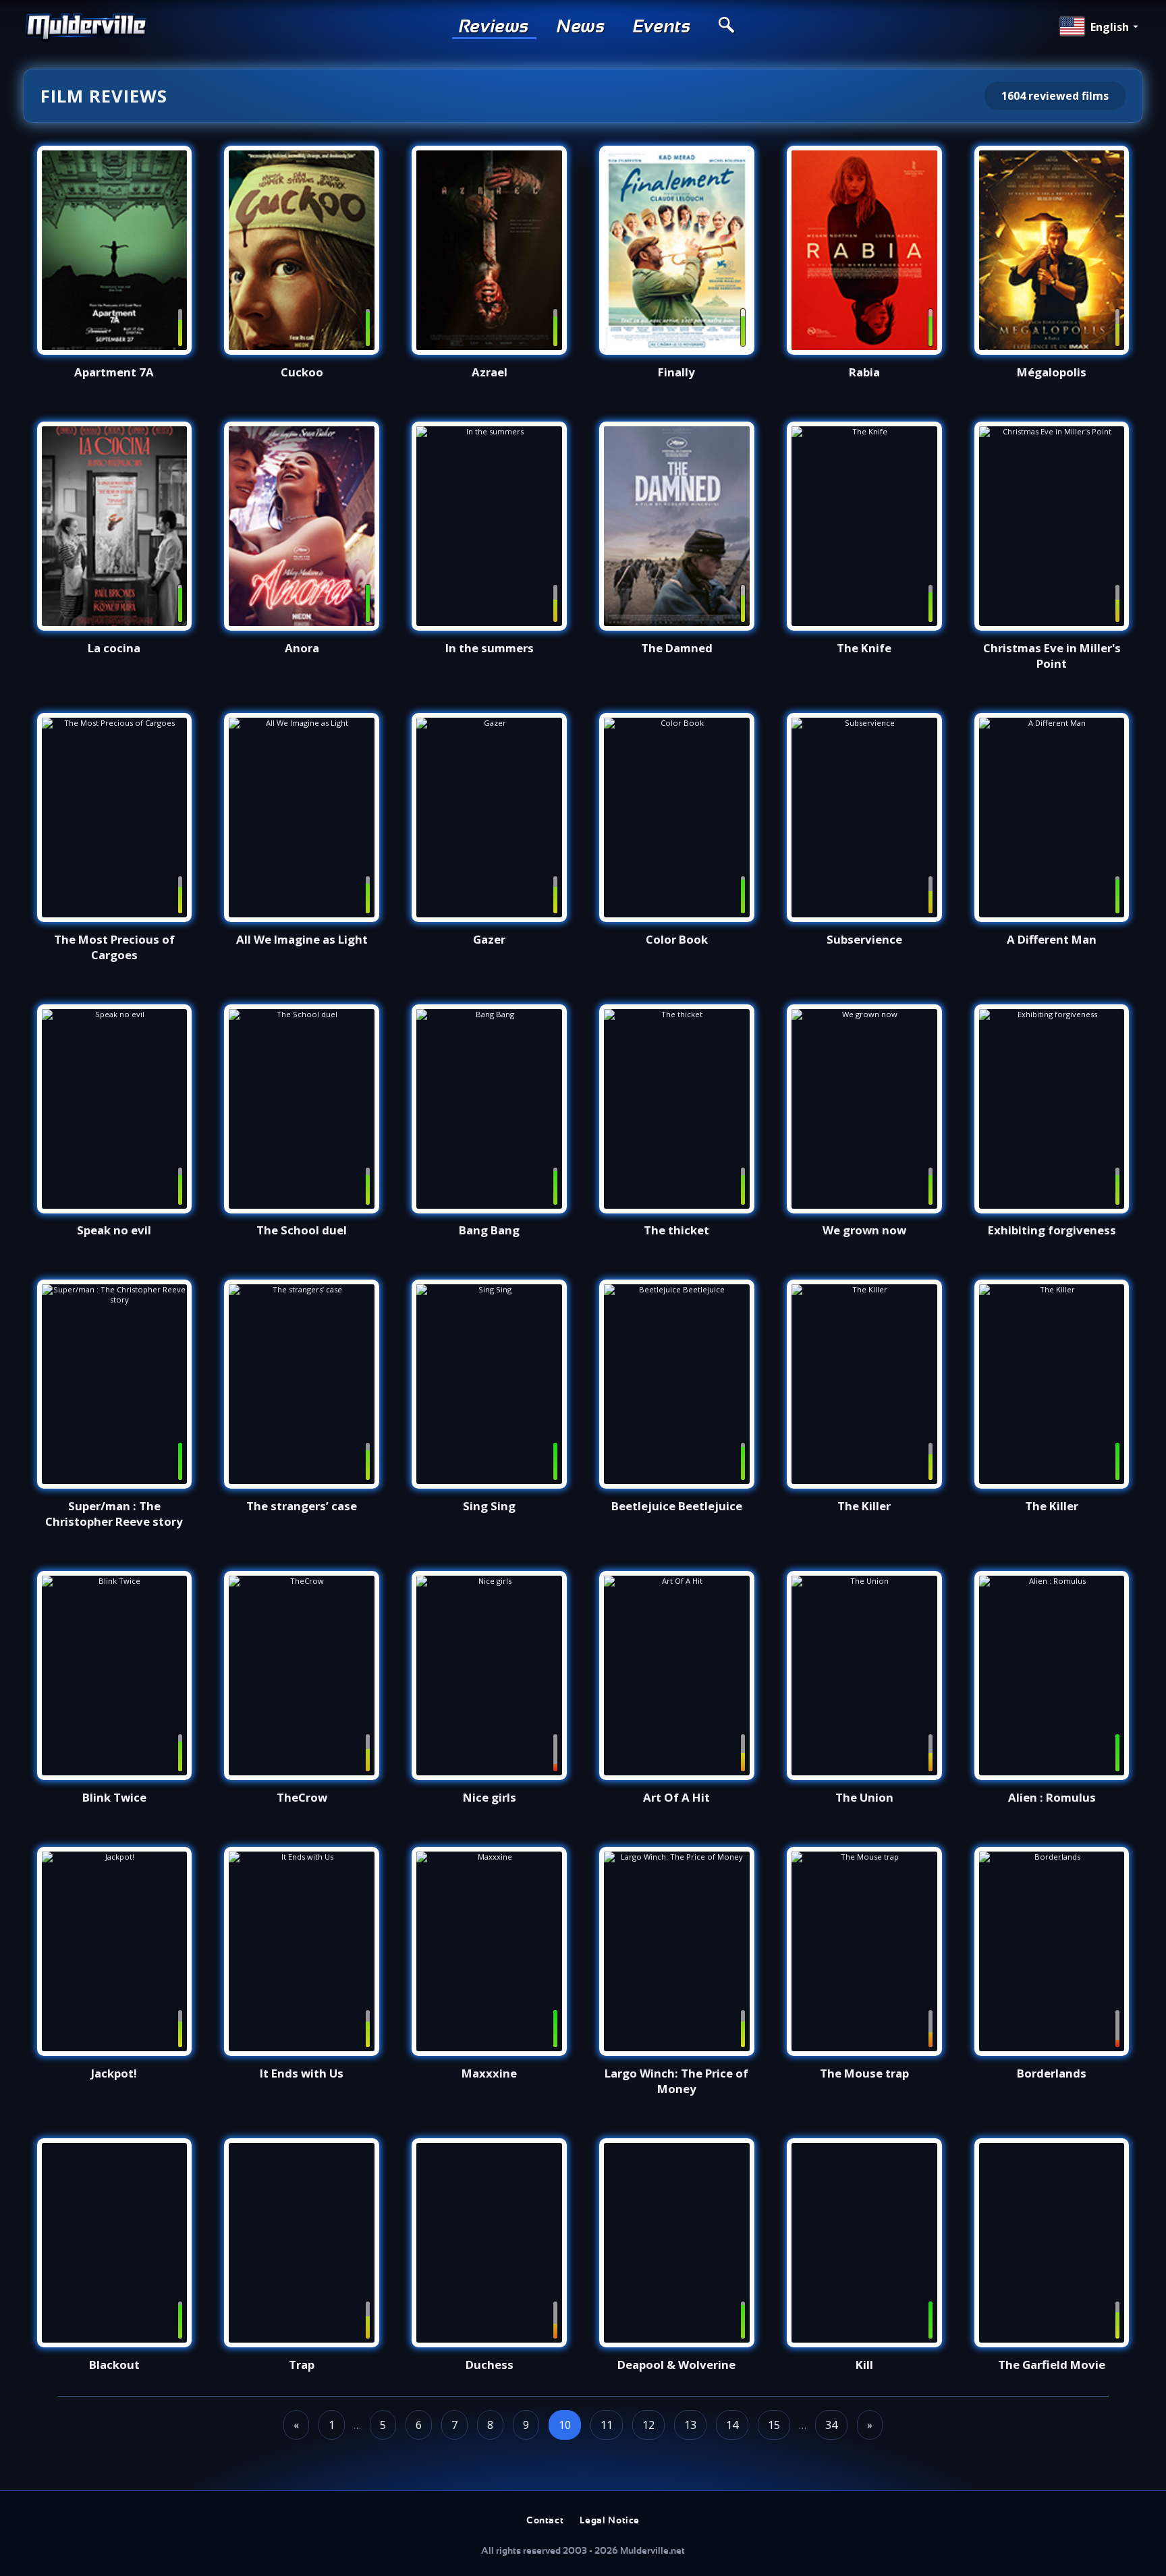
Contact (545, 2521)
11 (607, 2425)
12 (648, 2425)
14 (732, 2425)
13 (690, 2425)
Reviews (494, 27)
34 (831, 2425)
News (581, 27)
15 (774, 2425)
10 (565, 2425)
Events (662, 27)
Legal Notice (610, 2521)
